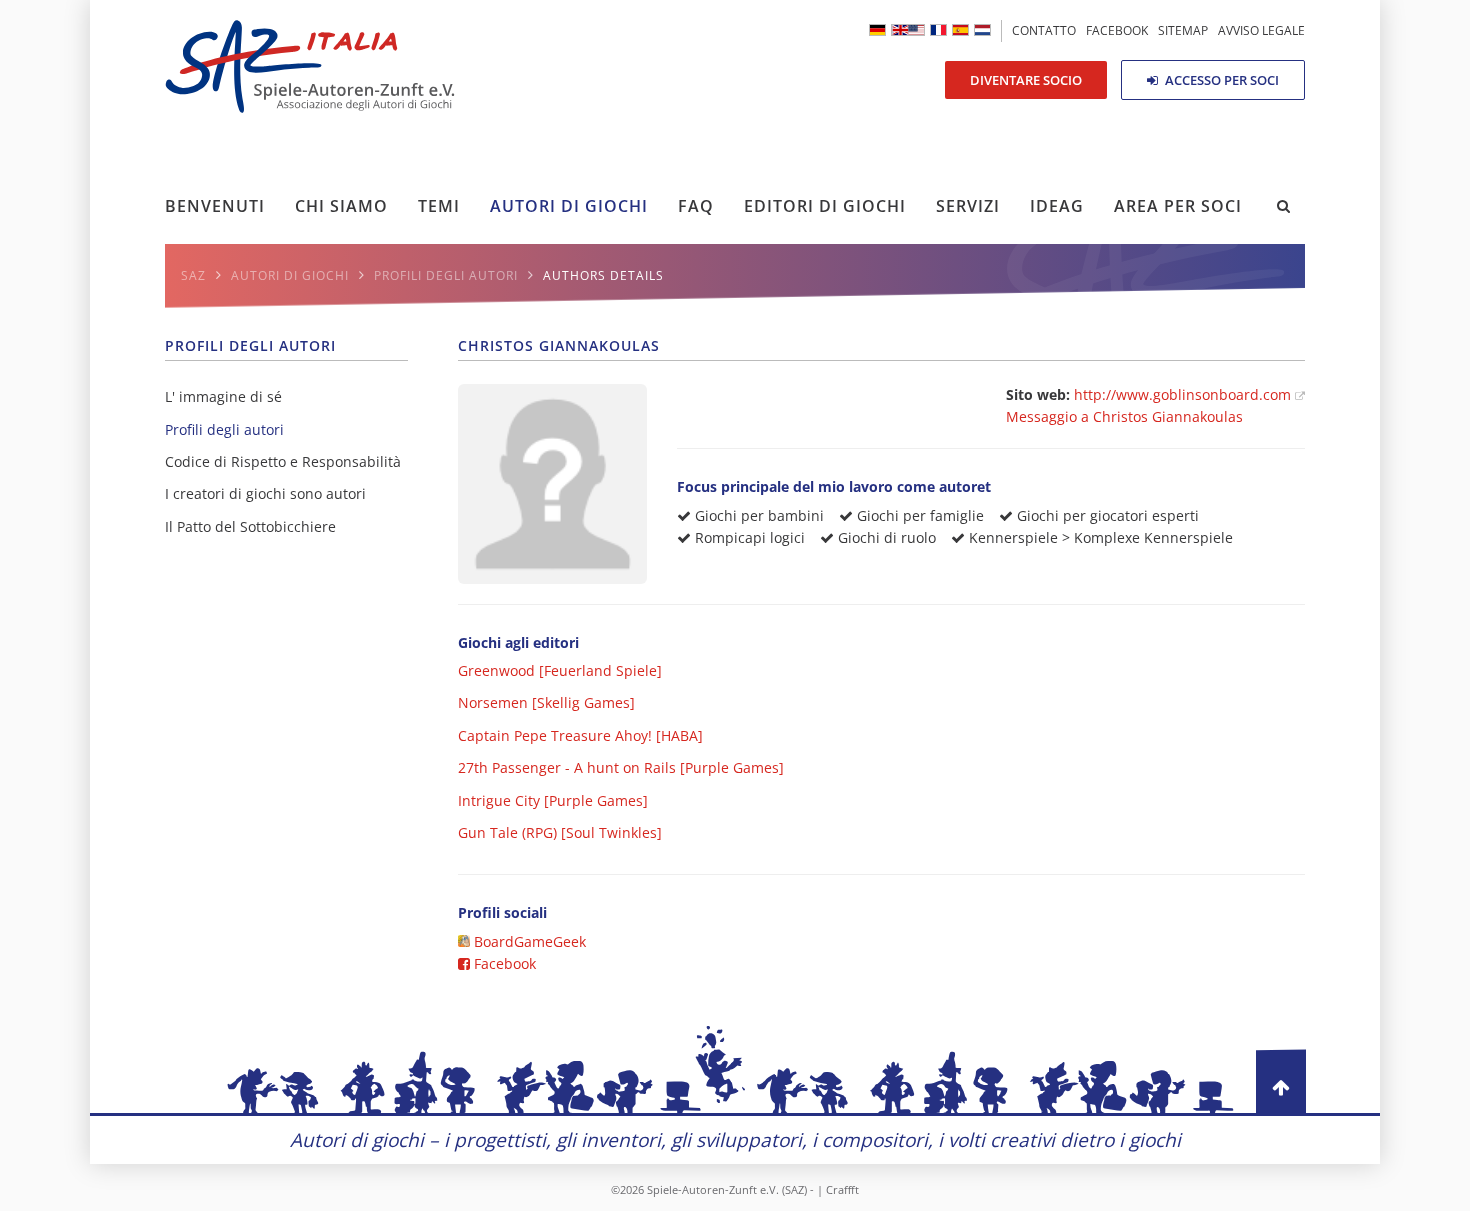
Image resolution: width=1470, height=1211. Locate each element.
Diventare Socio (1026, 80)
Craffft (842, 1189)
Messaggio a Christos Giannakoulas (1124, 416)
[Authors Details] (908, 30)
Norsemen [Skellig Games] (546, 702)
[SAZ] (938, 30)
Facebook (503, 963)
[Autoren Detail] (877, 30)
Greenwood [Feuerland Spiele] (560, 670)
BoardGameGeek (528, 941)
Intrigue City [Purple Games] (553, 800)
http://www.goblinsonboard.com (1184, 394)
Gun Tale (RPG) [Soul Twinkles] (560, 832)
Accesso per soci (1220, 80)
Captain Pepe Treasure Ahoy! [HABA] (580, 735)
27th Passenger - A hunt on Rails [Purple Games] (621, 767)
